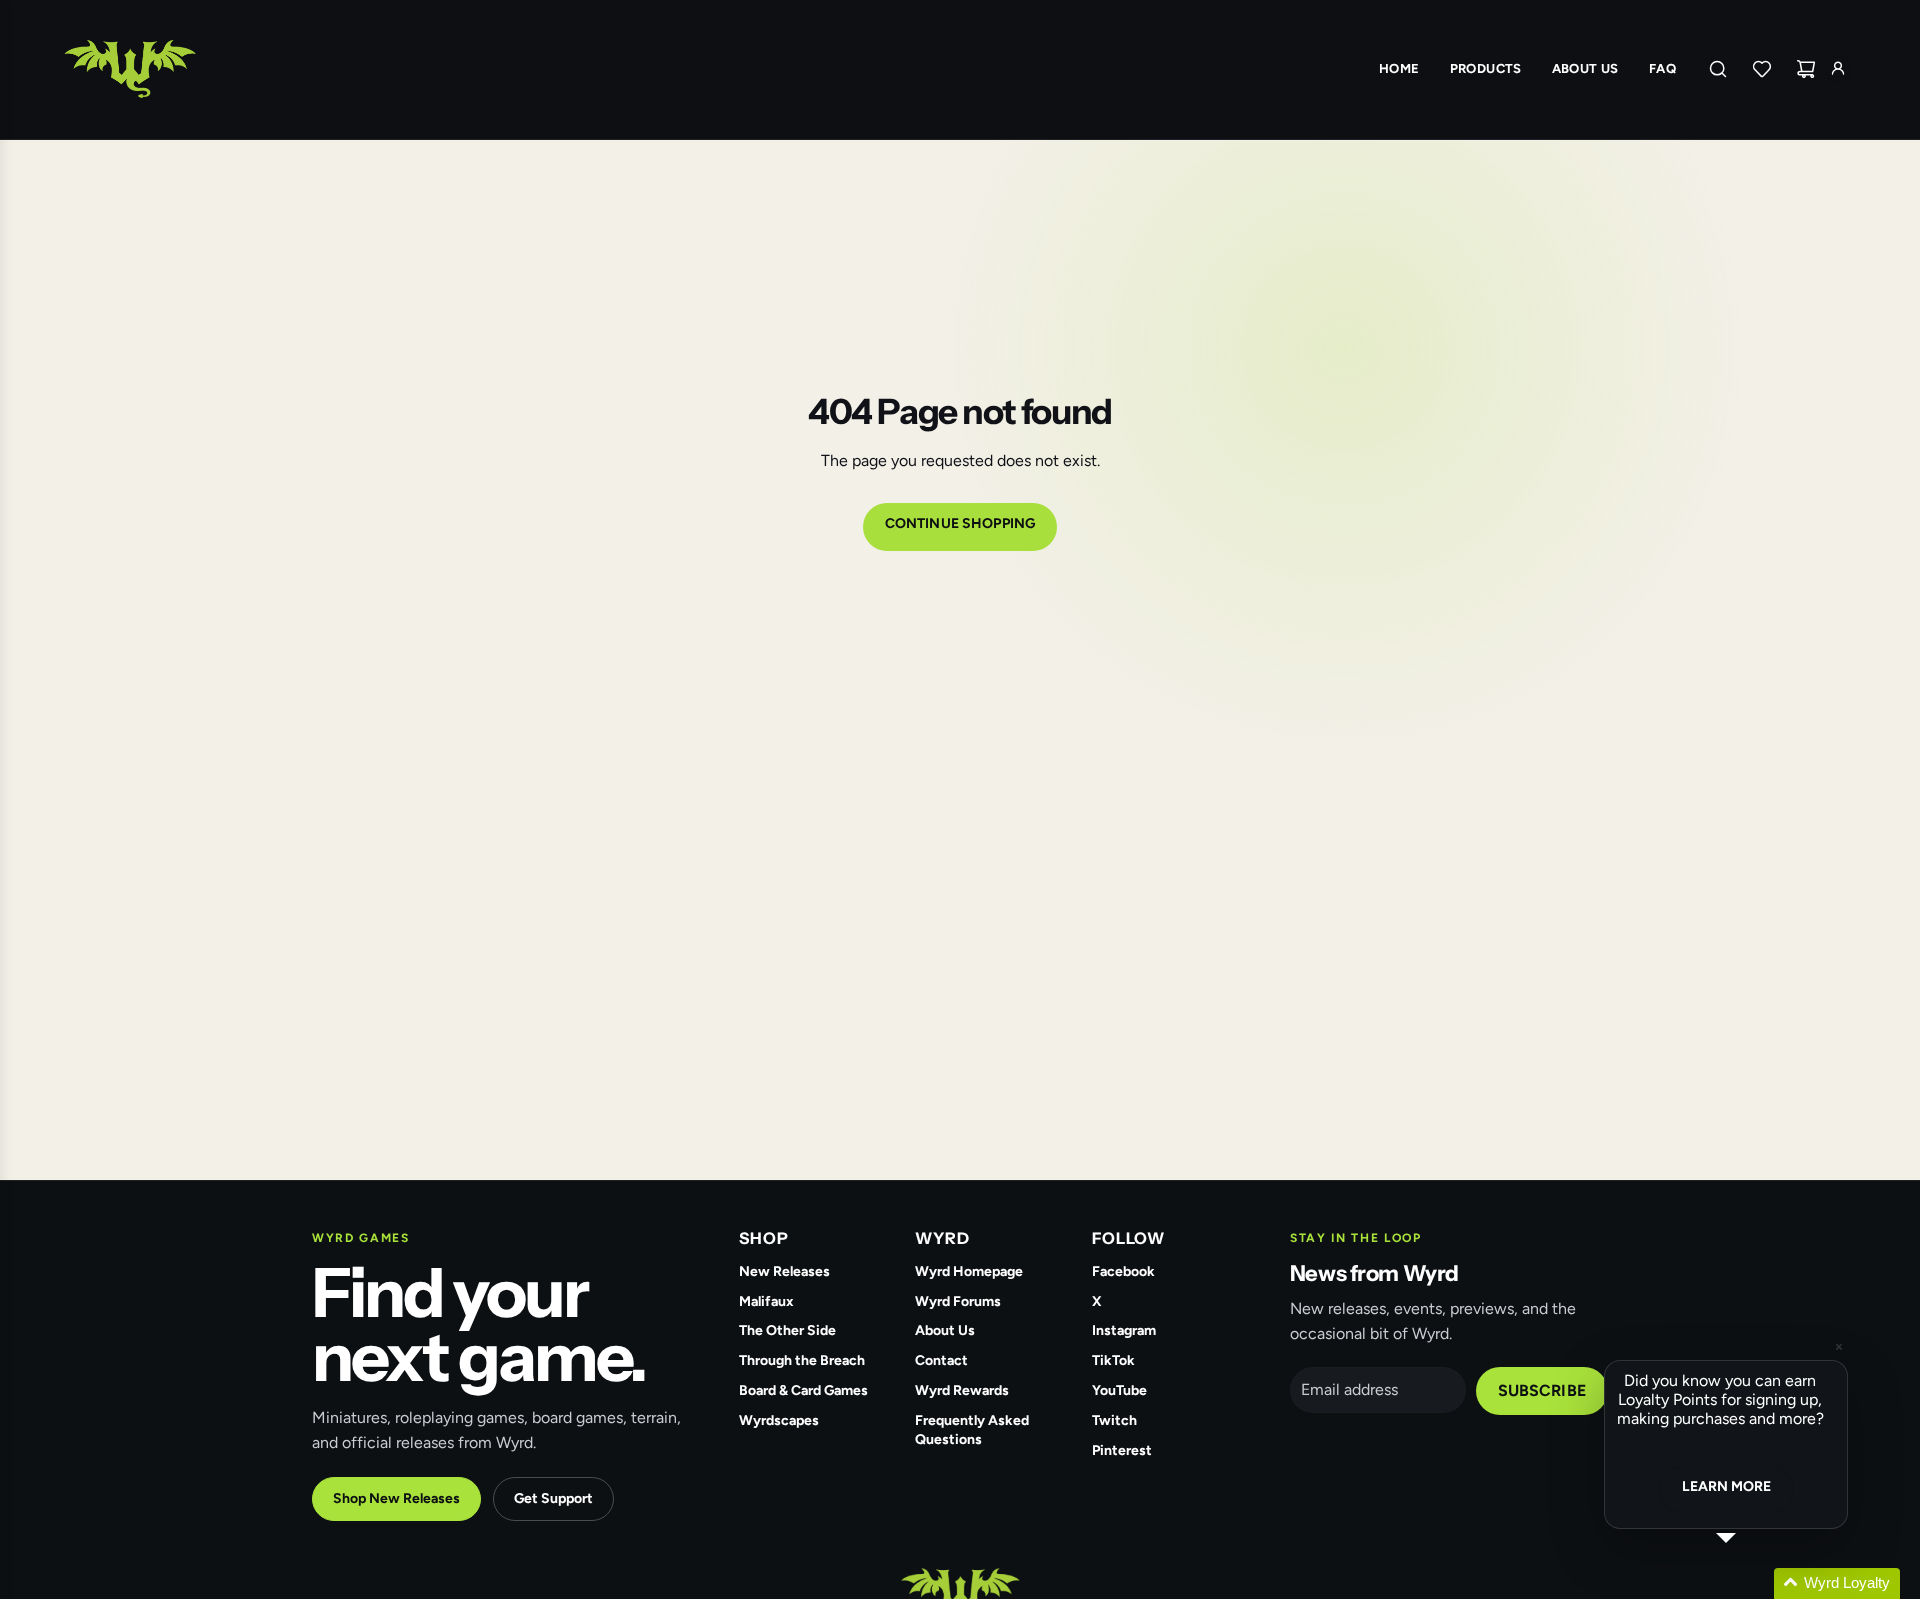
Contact (941, 1360)
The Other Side (787, 1330)
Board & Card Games (803, 1390)
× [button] (1839, 1346)
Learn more (1726, 1486)
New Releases (784, 1271)
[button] (1750, 1583)
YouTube (1119, 1390)
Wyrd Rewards (962, 1390)
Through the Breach (802, 1360)
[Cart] (1806, 69)
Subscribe (1542, 1390)
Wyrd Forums (958, 1301)
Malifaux (766, 1301)
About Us (945, 1330)
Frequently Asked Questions (972, 1430)
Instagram (1124, 1330)
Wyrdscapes (779, 1420)
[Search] (1718, 69)
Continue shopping (960, 523)
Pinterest (1122, 1450)
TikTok (1113, 1360)
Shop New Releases (396, 1498)
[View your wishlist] (1762, 69)
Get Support (553, 1498)
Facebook (1123, 1271)
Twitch (1114, 1420)
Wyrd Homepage (969, 1271)
